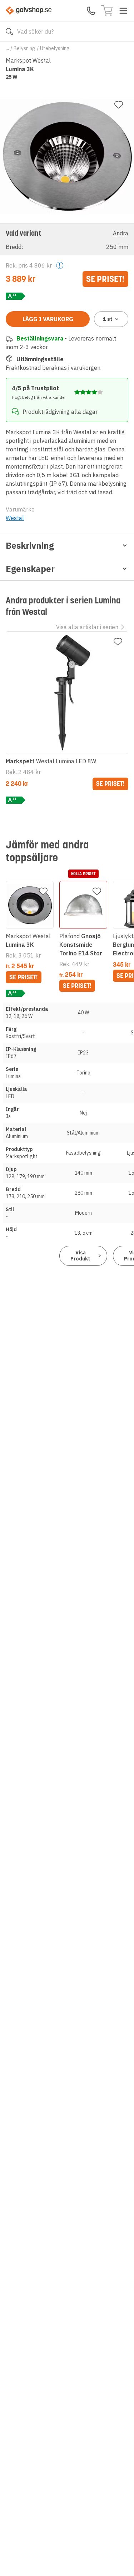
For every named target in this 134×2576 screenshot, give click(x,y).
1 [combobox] (108, 319)
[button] (67, 239)
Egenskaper (30, 569)
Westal (15, 518)
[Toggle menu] (123, 11)
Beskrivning (30, 545)
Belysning (24, 48)
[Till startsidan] (29, 11)
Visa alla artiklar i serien (87, 627)
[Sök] (9, 31)
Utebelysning (55, 48)
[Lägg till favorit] (119, 105)
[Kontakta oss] (91, 11)
